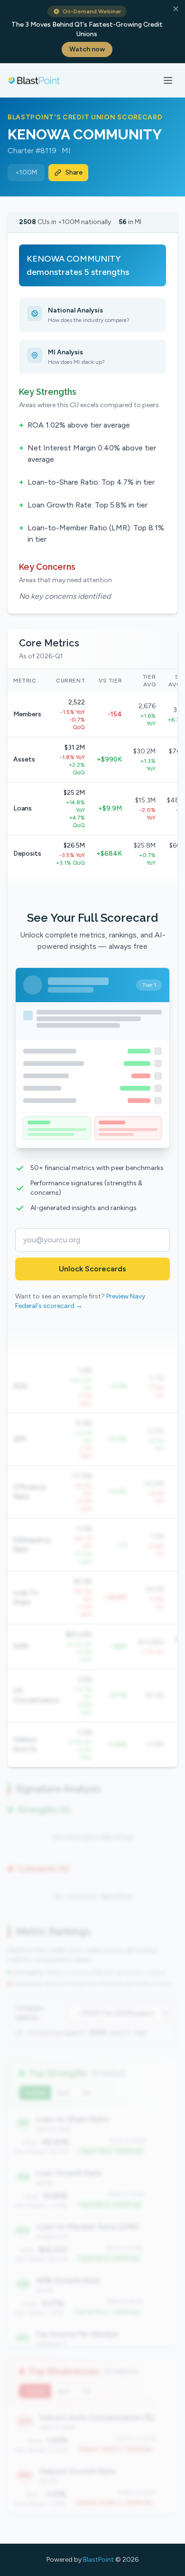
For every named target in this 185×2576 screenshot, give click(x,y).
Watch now (87, 49)
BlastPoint (98, 2560)
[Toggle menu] (168, 80)
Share (74, 172)
